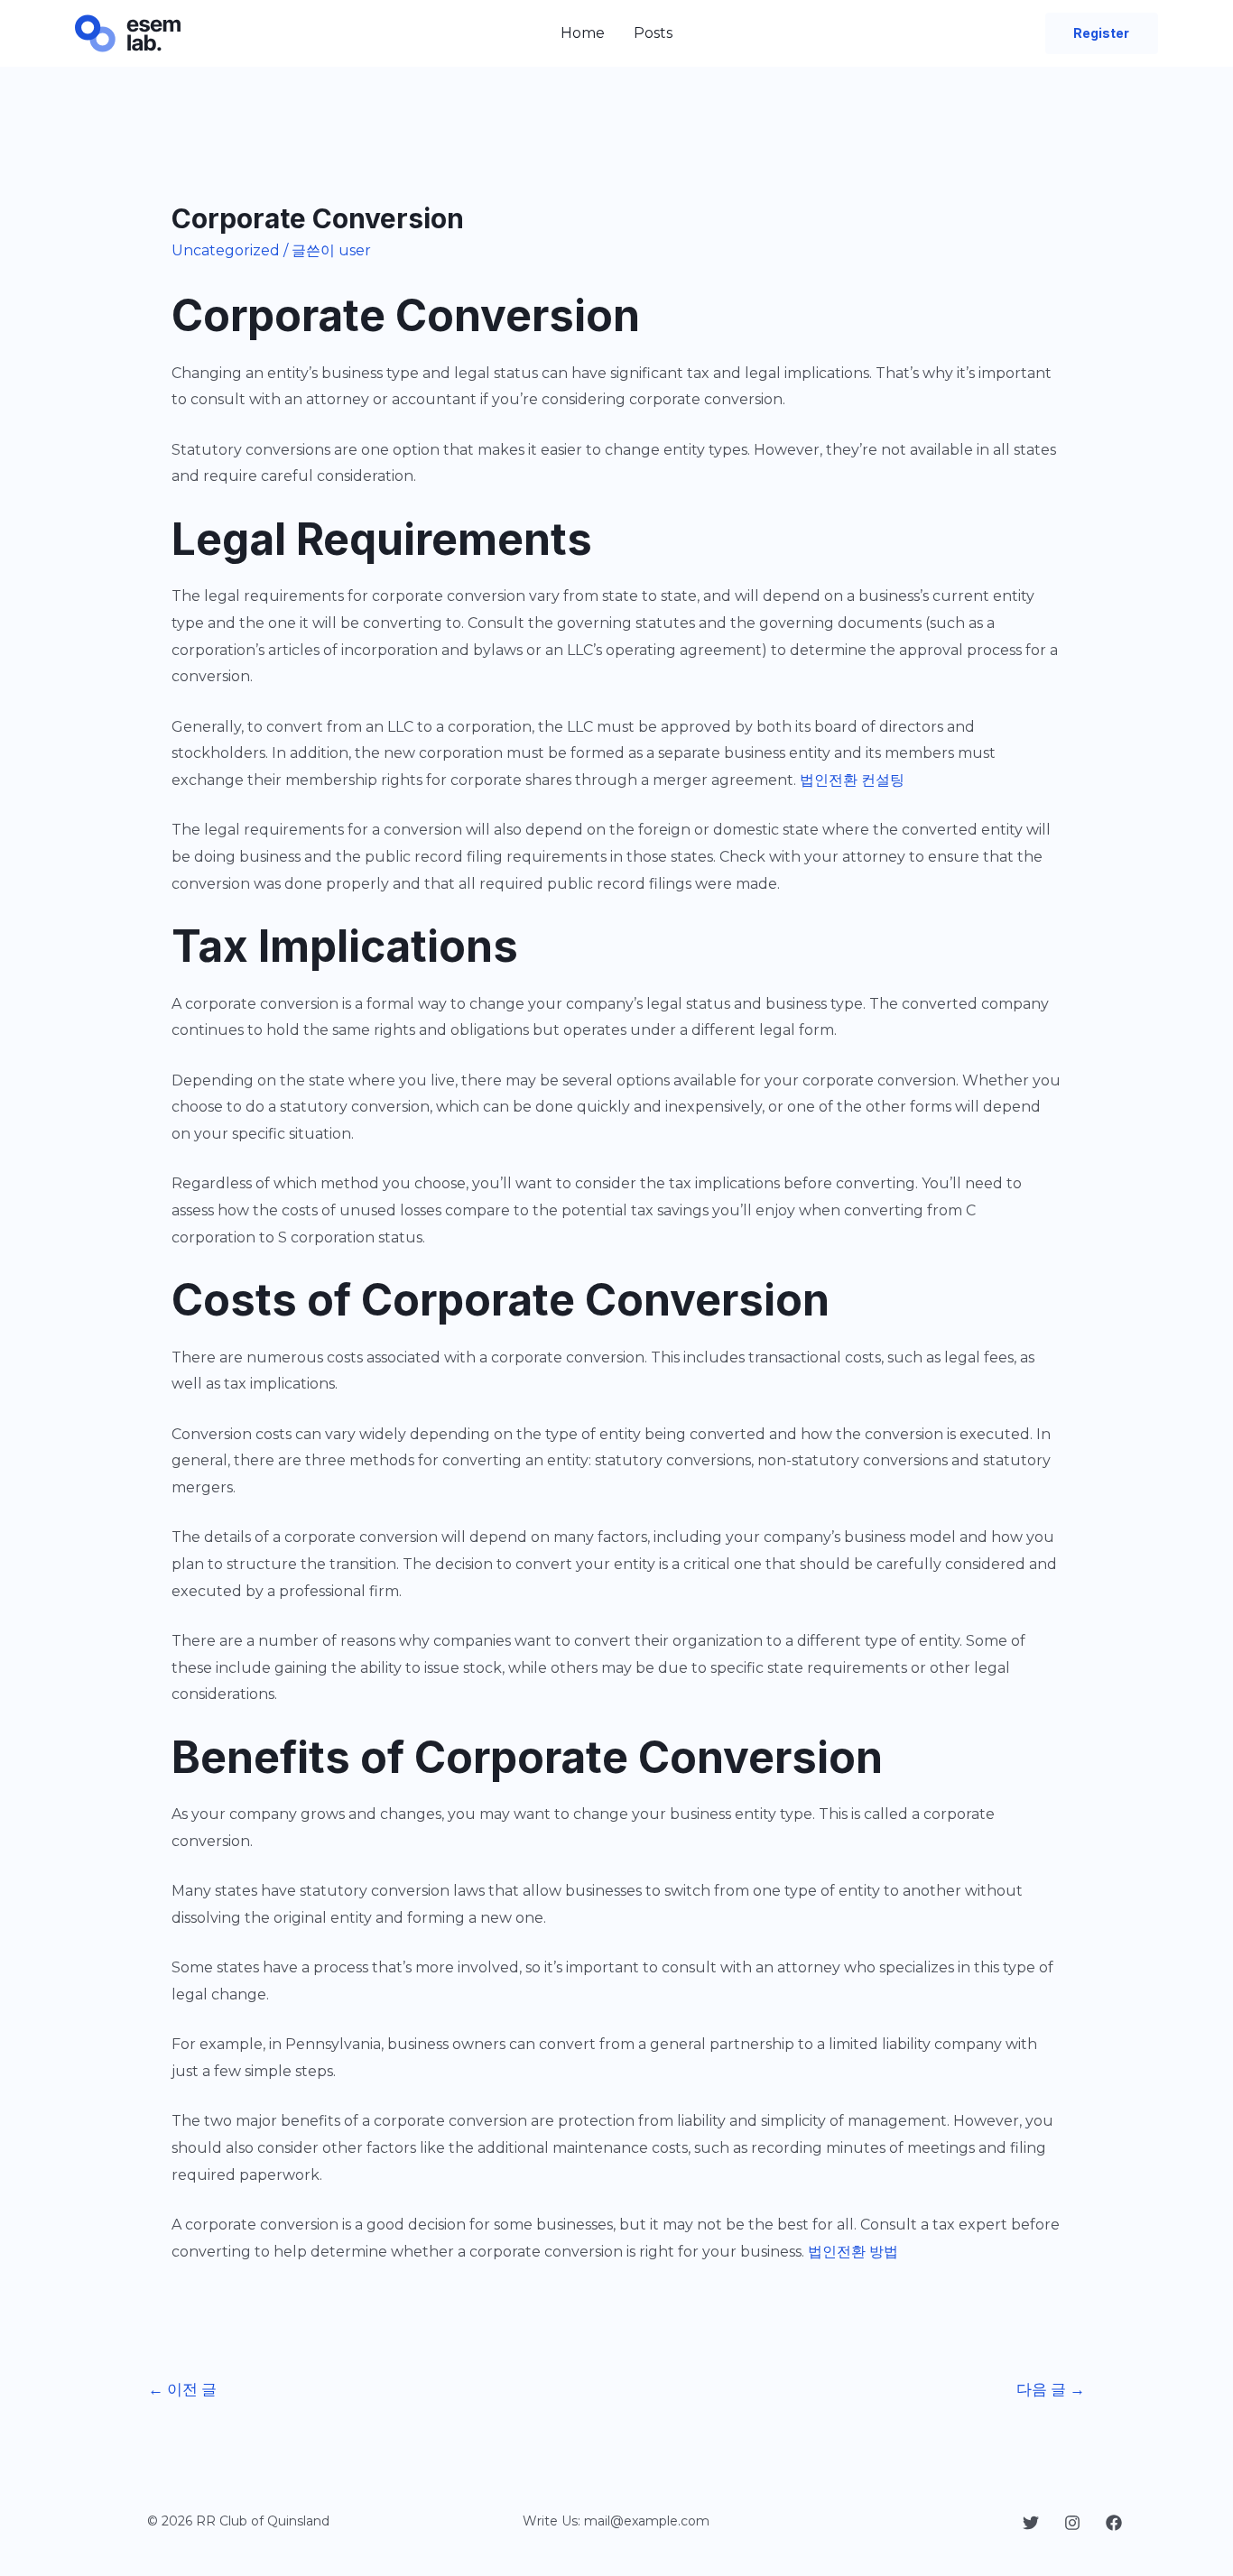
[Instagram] (1072, 2523)
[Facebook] (1114, 2523)
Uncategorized (226, 250)
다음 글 (1051, 2389)
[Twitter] (1031, 2523)
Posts (653, 33)
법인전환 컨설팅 (852, 780)
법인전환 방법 (853, 2252)
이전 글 (182, 2389)
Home (583, 33)
